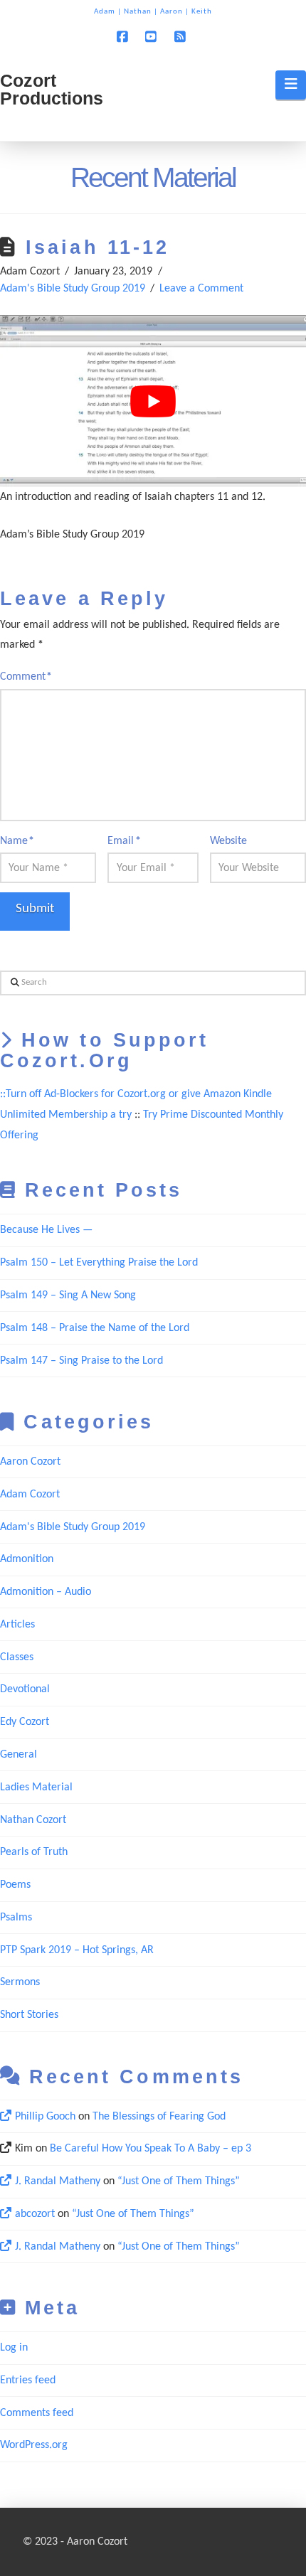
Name (17, 841)
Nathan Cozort (33, 1820)
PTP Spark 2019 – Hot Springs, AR (77, 1950)
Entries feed (28, 2380)
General (19, 1755)
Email (124, 841)
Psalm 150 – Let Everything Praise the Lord (99, 1263)
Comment (26, 677)
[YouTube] (153, 36)
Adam (105, 12)
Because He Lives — (46, 1230)
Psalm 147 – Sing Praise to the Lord (81, 1361)
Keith (202, 12)
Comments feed (37, 2413)
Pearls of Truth (34, 1852)
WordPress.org (34, 2445)
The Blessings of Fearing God (159, 2117)
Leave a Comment (201, 289)
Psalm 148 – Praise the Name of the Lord (95, 1328)
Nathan (138, 12)
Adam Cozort (30, 1495)
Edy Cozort (25, 1722)
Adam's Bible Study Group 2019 (73, 289)
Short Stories (29, 2015)
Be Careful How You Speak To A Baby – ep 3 (151, 2149)
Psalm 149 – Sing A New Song (68, 1295)
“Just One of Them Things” (179, 2181)
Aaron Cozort (30, 1462)
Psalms (16, 1918)
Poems (15, 1885)
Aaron (172, 12)
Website (228, 841)
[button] (291, 85)
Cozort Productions (52, 90)
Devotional (25, 1689)
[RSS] (182, 36)
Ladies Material (36, 1787)
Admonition (27, 1559)
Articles (17, 1625)
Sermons (20, 1982)
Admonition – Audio (46, 1592)
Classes (17, 1657)
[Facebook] (124, 36)
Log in (14, 2348)
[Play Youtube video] (153, 401)
